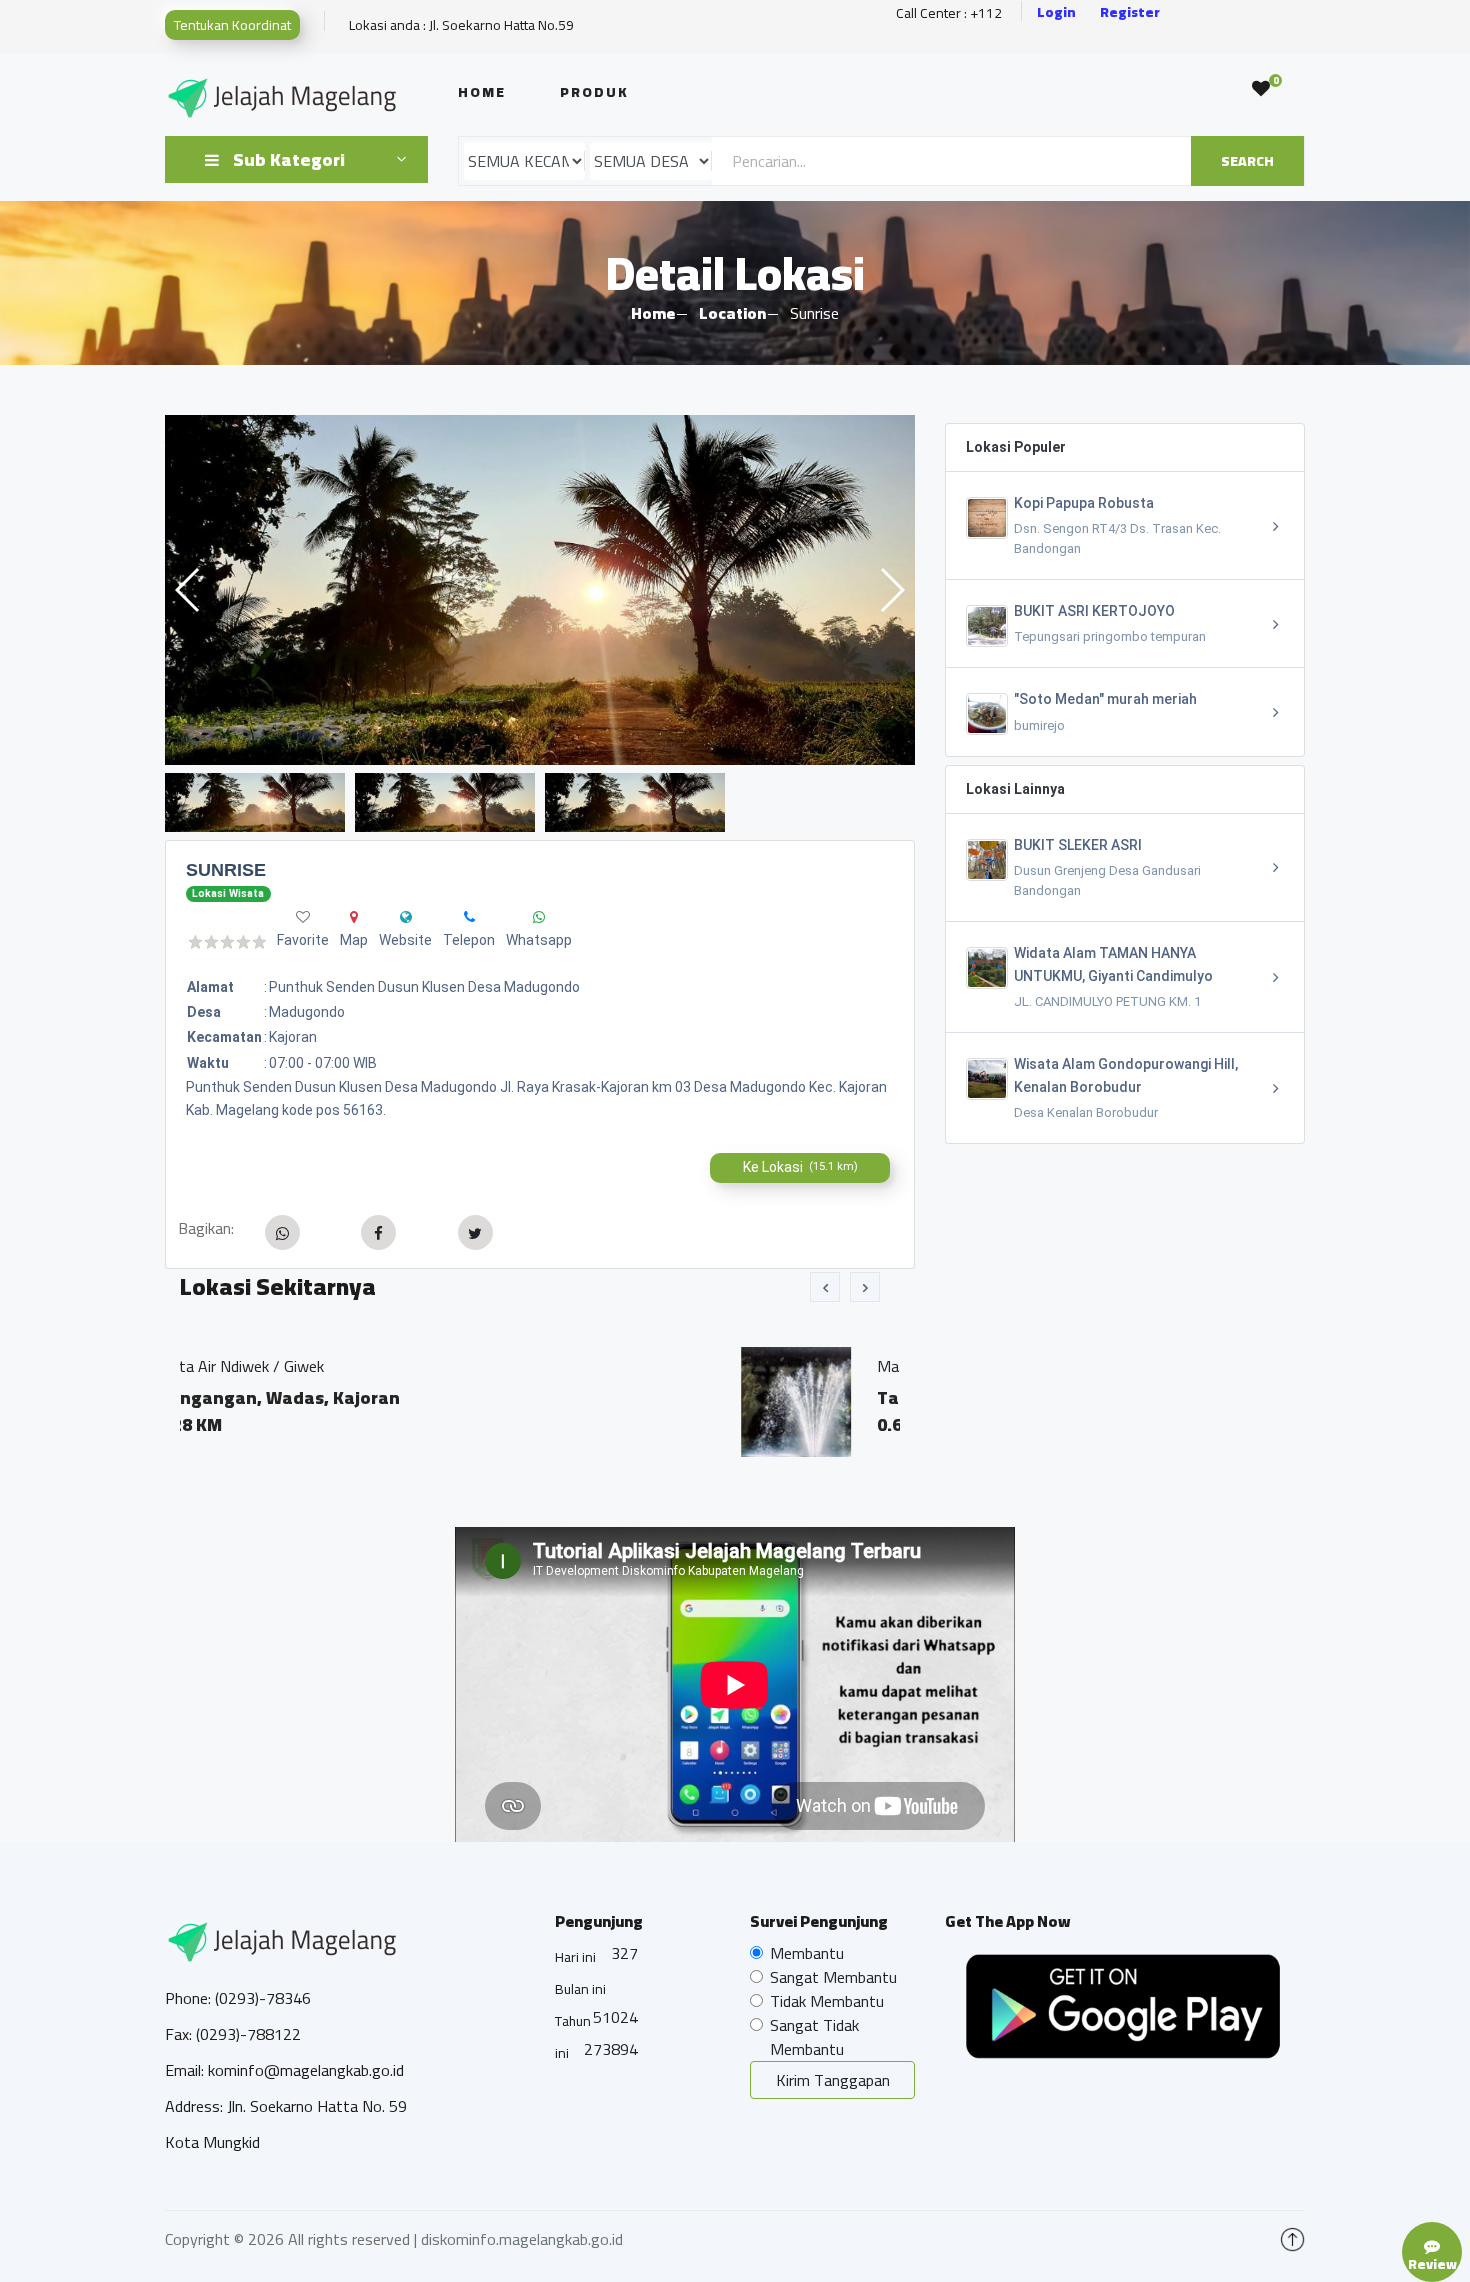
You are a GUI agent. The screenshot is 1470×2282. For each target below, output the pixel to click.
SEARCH (1247, 161)
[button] (891, 590)
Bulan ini (580, 1989)
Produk (594, 92)
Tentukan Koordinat (232, 25)
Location (732, 313)
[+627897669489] (469, 917)
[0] (1261, 89)
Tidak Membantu (827, 2001)
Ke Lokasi (800, 1167)
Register (1130, 12)
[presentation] (825, 1287)
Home (482, 92)
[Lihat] (540, 590)
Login (1056, 12)
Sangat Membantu (833, 1977)
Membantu (807, 1953)
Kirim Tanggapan (833, 2080)
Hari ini (575, 1957)
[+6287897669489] (539, 917)
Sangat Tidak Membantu (814, 2037)
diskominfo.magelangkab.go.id (522, 2239)
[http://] (406, 917)
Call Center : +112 (949, 13)
